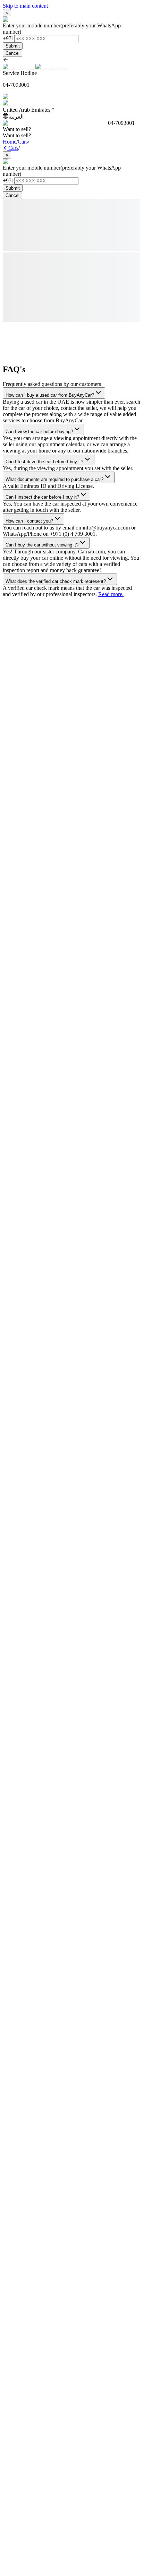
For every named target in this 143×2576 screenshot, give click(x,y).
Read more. (111, 594)
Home (10, 142)
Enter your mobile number (32, 25)
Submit (13, 46)
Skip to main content (25, 6)
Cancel (12, 53)
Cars (23, 142)
